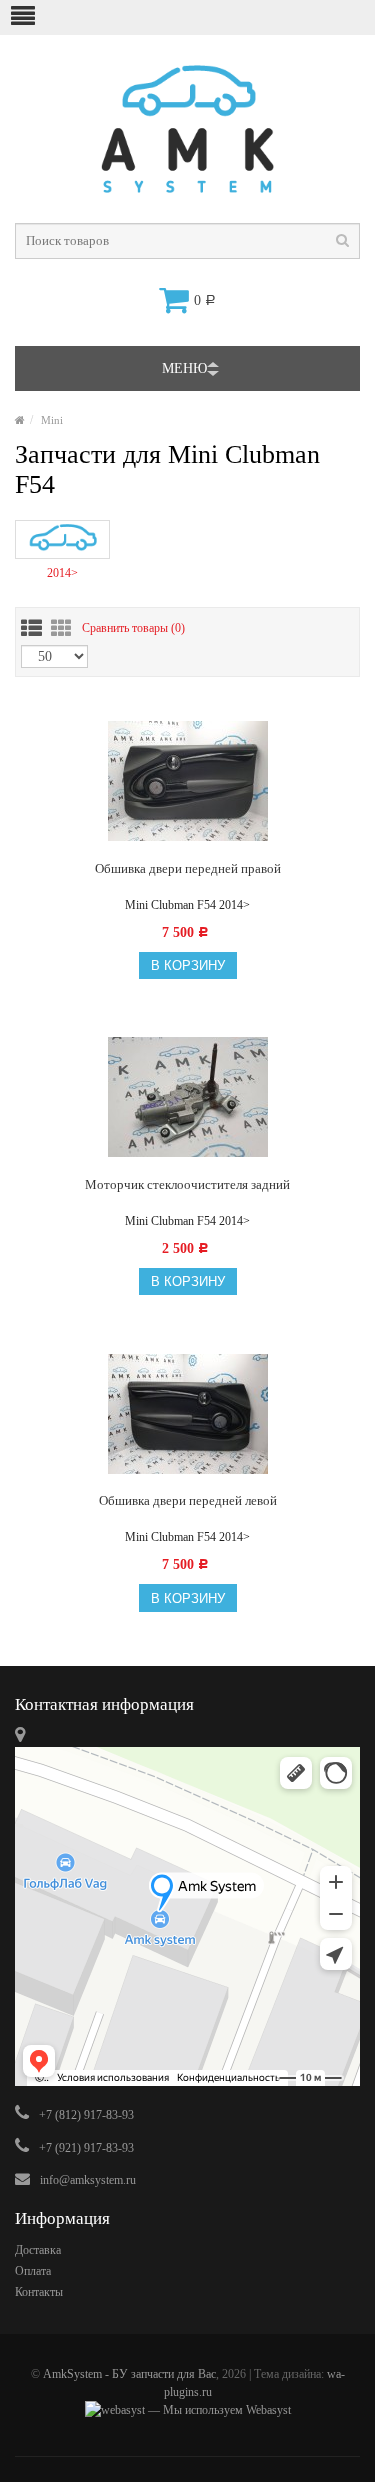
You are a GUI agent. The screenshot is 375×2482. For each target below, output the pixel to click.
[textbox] (187, 241)
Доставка (38, 2250)
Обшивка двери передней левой (188, 1500)
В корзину (188, 965)
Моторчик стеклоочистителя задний (187, 1184)
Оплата (33, 2271)
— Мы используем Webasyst (218, 2410)
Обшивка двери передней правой (188, 868)
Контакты (39, 2292)
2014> (62, 573)
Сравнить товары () (133, 627)
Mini (52, 420)
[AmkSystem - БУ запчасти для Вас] (20, 420)
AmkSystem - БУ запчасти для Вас (129, 2374)
